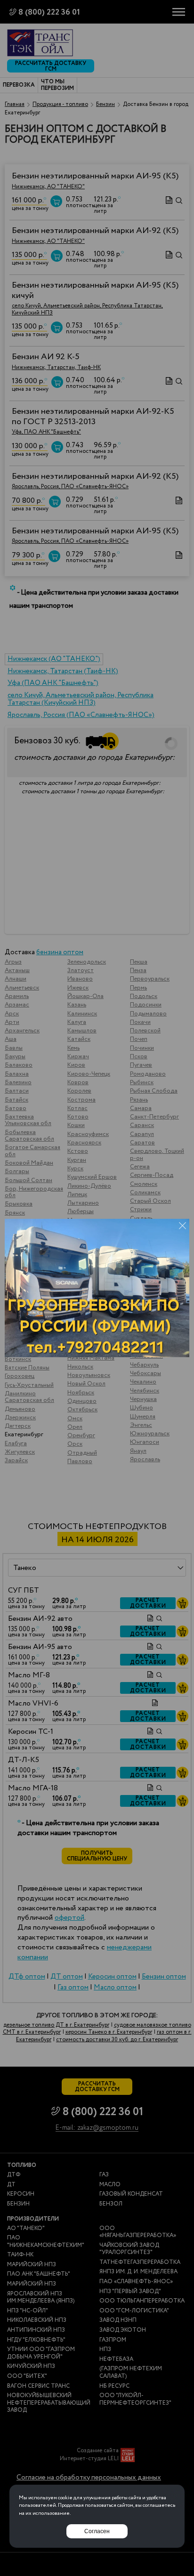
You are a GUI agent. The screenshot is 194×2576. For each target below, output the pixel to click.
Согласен (97, 2531)
